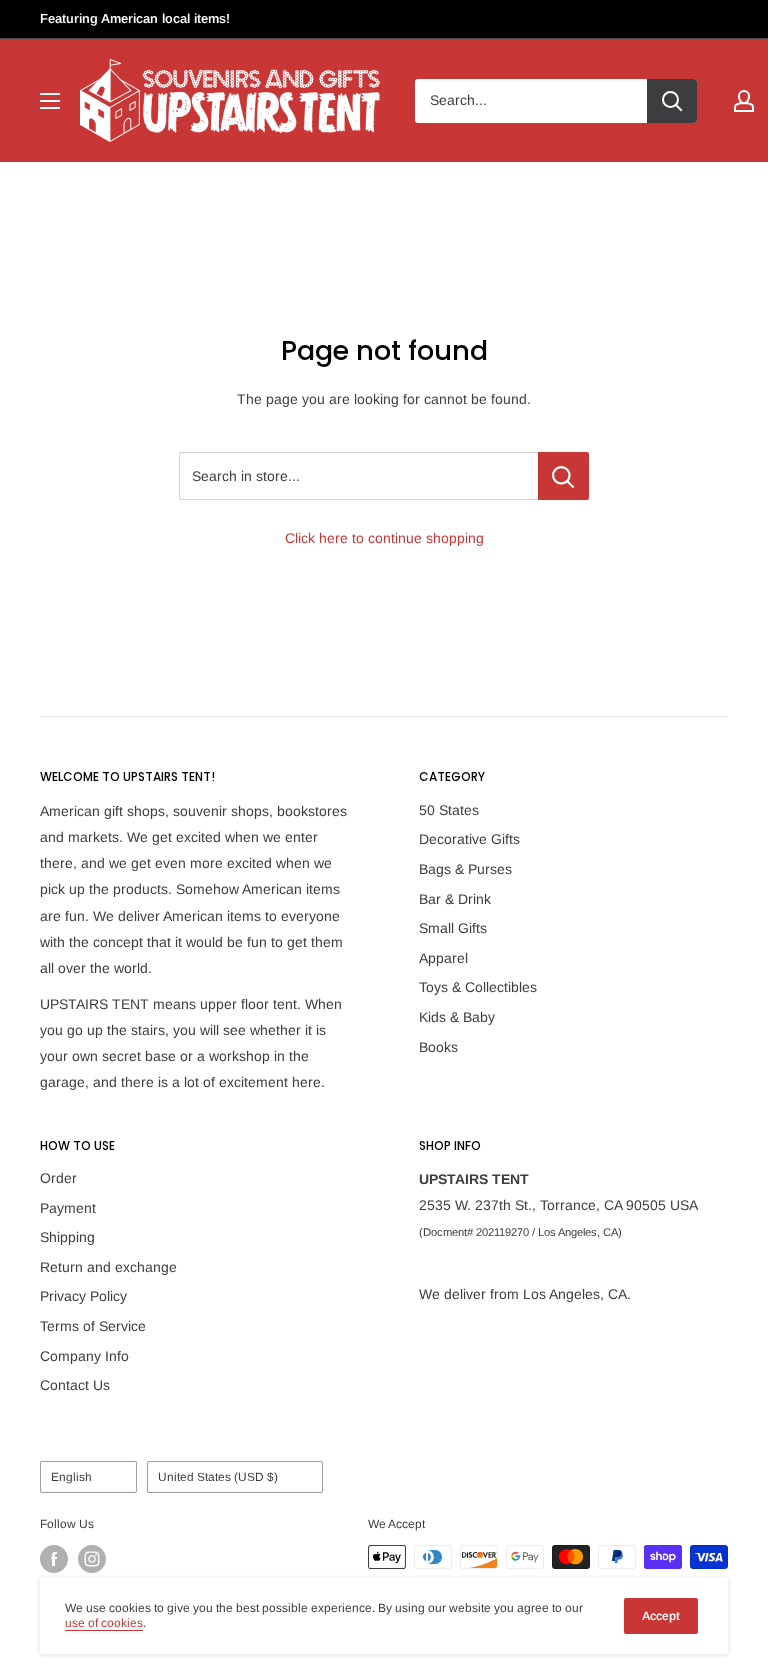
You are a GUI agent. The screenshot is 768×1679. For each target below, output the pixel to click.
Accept (661, 1616)
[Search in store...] (563, 476)
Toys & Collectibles (478, 987)
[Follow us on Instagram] (92, 1559)
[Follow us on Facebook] (54, 1559)
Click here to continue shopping (384, 538)
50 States (449, 810)
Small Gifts (453, 928)
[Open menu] (50, 101)
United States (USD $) (218, 1477)
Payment (68, 1208)
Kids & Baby (457, 1017)
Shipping (67, 1237)
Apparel (443, 958)
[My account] (744, 101)
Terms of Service (93, 1326)
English (71, 1477)
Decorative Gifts (469, 839)
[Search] (672, 101)
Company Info (84, 1356)
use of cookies (104, 1623)
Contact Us (75, 1385)
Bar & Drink (455, 899)
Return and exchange (108, 1267)
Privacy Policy (83, 1296)
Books (438, 1047)
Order (58, 1178)
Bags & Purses (465, 869)
